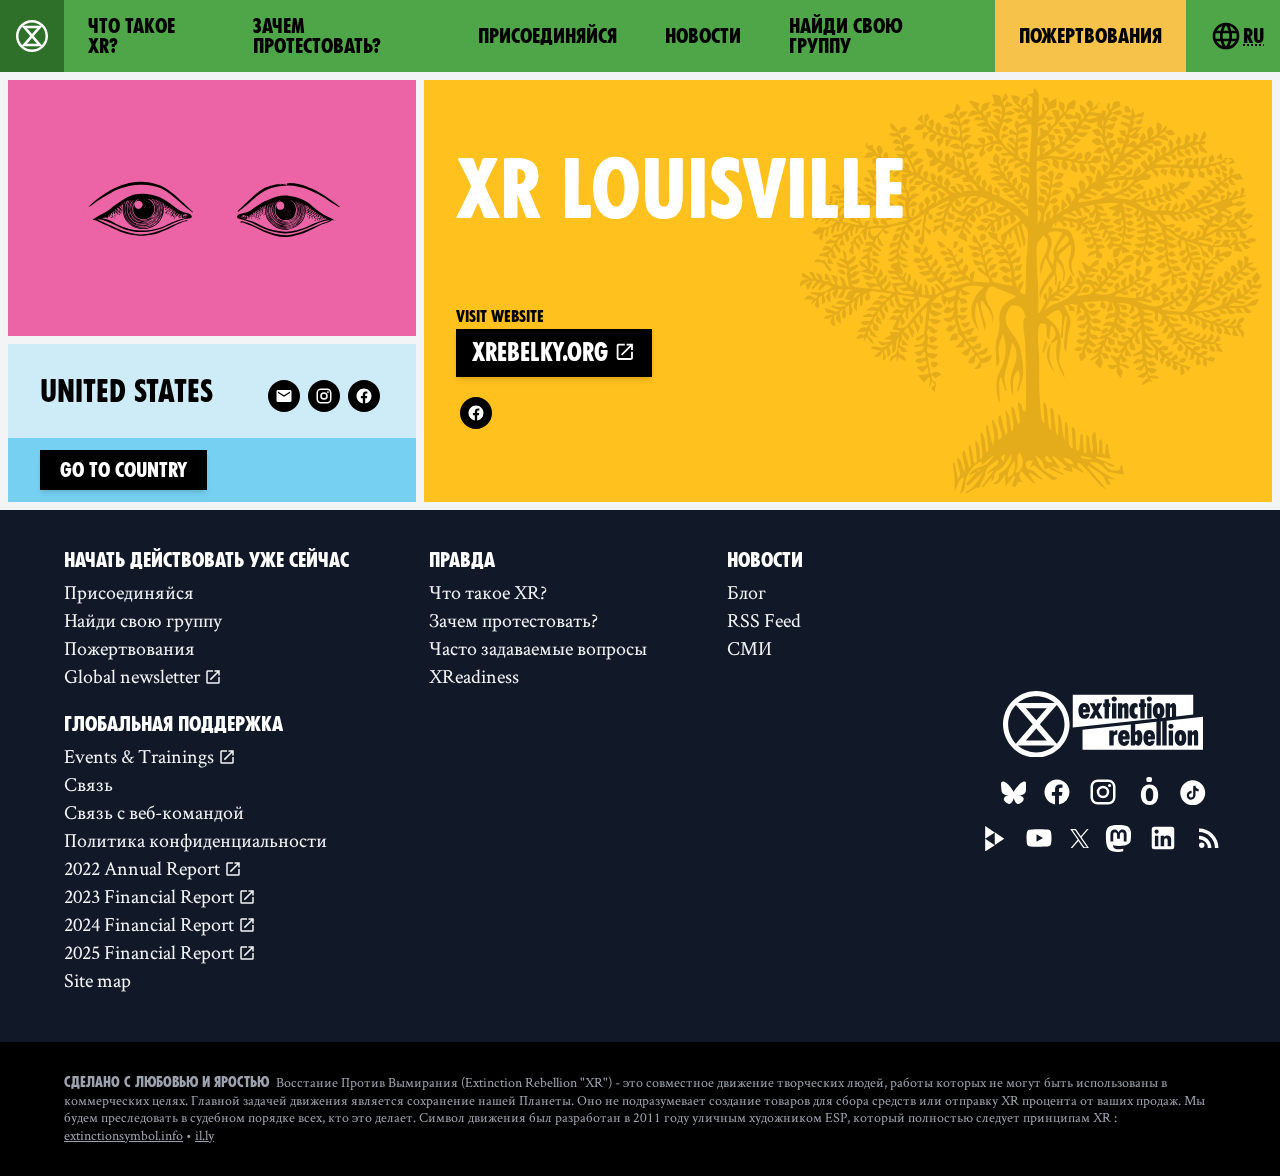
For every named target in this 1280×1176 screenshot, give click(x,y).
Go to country (123, 470)
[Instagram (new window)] (324, 396)
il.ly (204, 1135)
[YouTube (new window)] (1039, 838)
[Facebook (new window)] (476, 413)
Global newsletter (134, 676)
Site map (97, 980)
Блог (746, 592)
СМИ (749, 648)
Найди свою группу (846, 36)
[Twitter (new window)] (1080, 839)
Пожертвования (1090, 36)
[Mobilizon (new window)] (1149, 792)
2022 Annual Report (144, 868)
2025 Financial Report (151, 952)
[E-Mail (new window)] (284, 396)
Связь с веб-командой (154, 812)
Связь (88, 784)
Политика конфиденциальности (195, 840)
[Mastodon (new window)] (1118, 838)
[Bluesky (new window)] (1014, 793)
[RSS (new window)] (1209, 838)
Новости (703, 36)
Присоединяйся (547, 36)
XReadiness (474, 676)
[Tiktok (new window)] (1193, 793)
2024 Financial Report (151, 924)
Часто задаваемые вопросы (538, 648)
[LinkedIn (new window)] (1163, 838)
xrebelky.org (543, 352)
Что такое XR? (131, 36)
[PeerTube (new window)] (995, 839)
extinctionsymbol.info (123, 1135)
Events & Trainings (141, 756)
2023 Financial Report (151, 896)
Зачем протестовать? (317, 36)
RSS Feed (764, 620)
